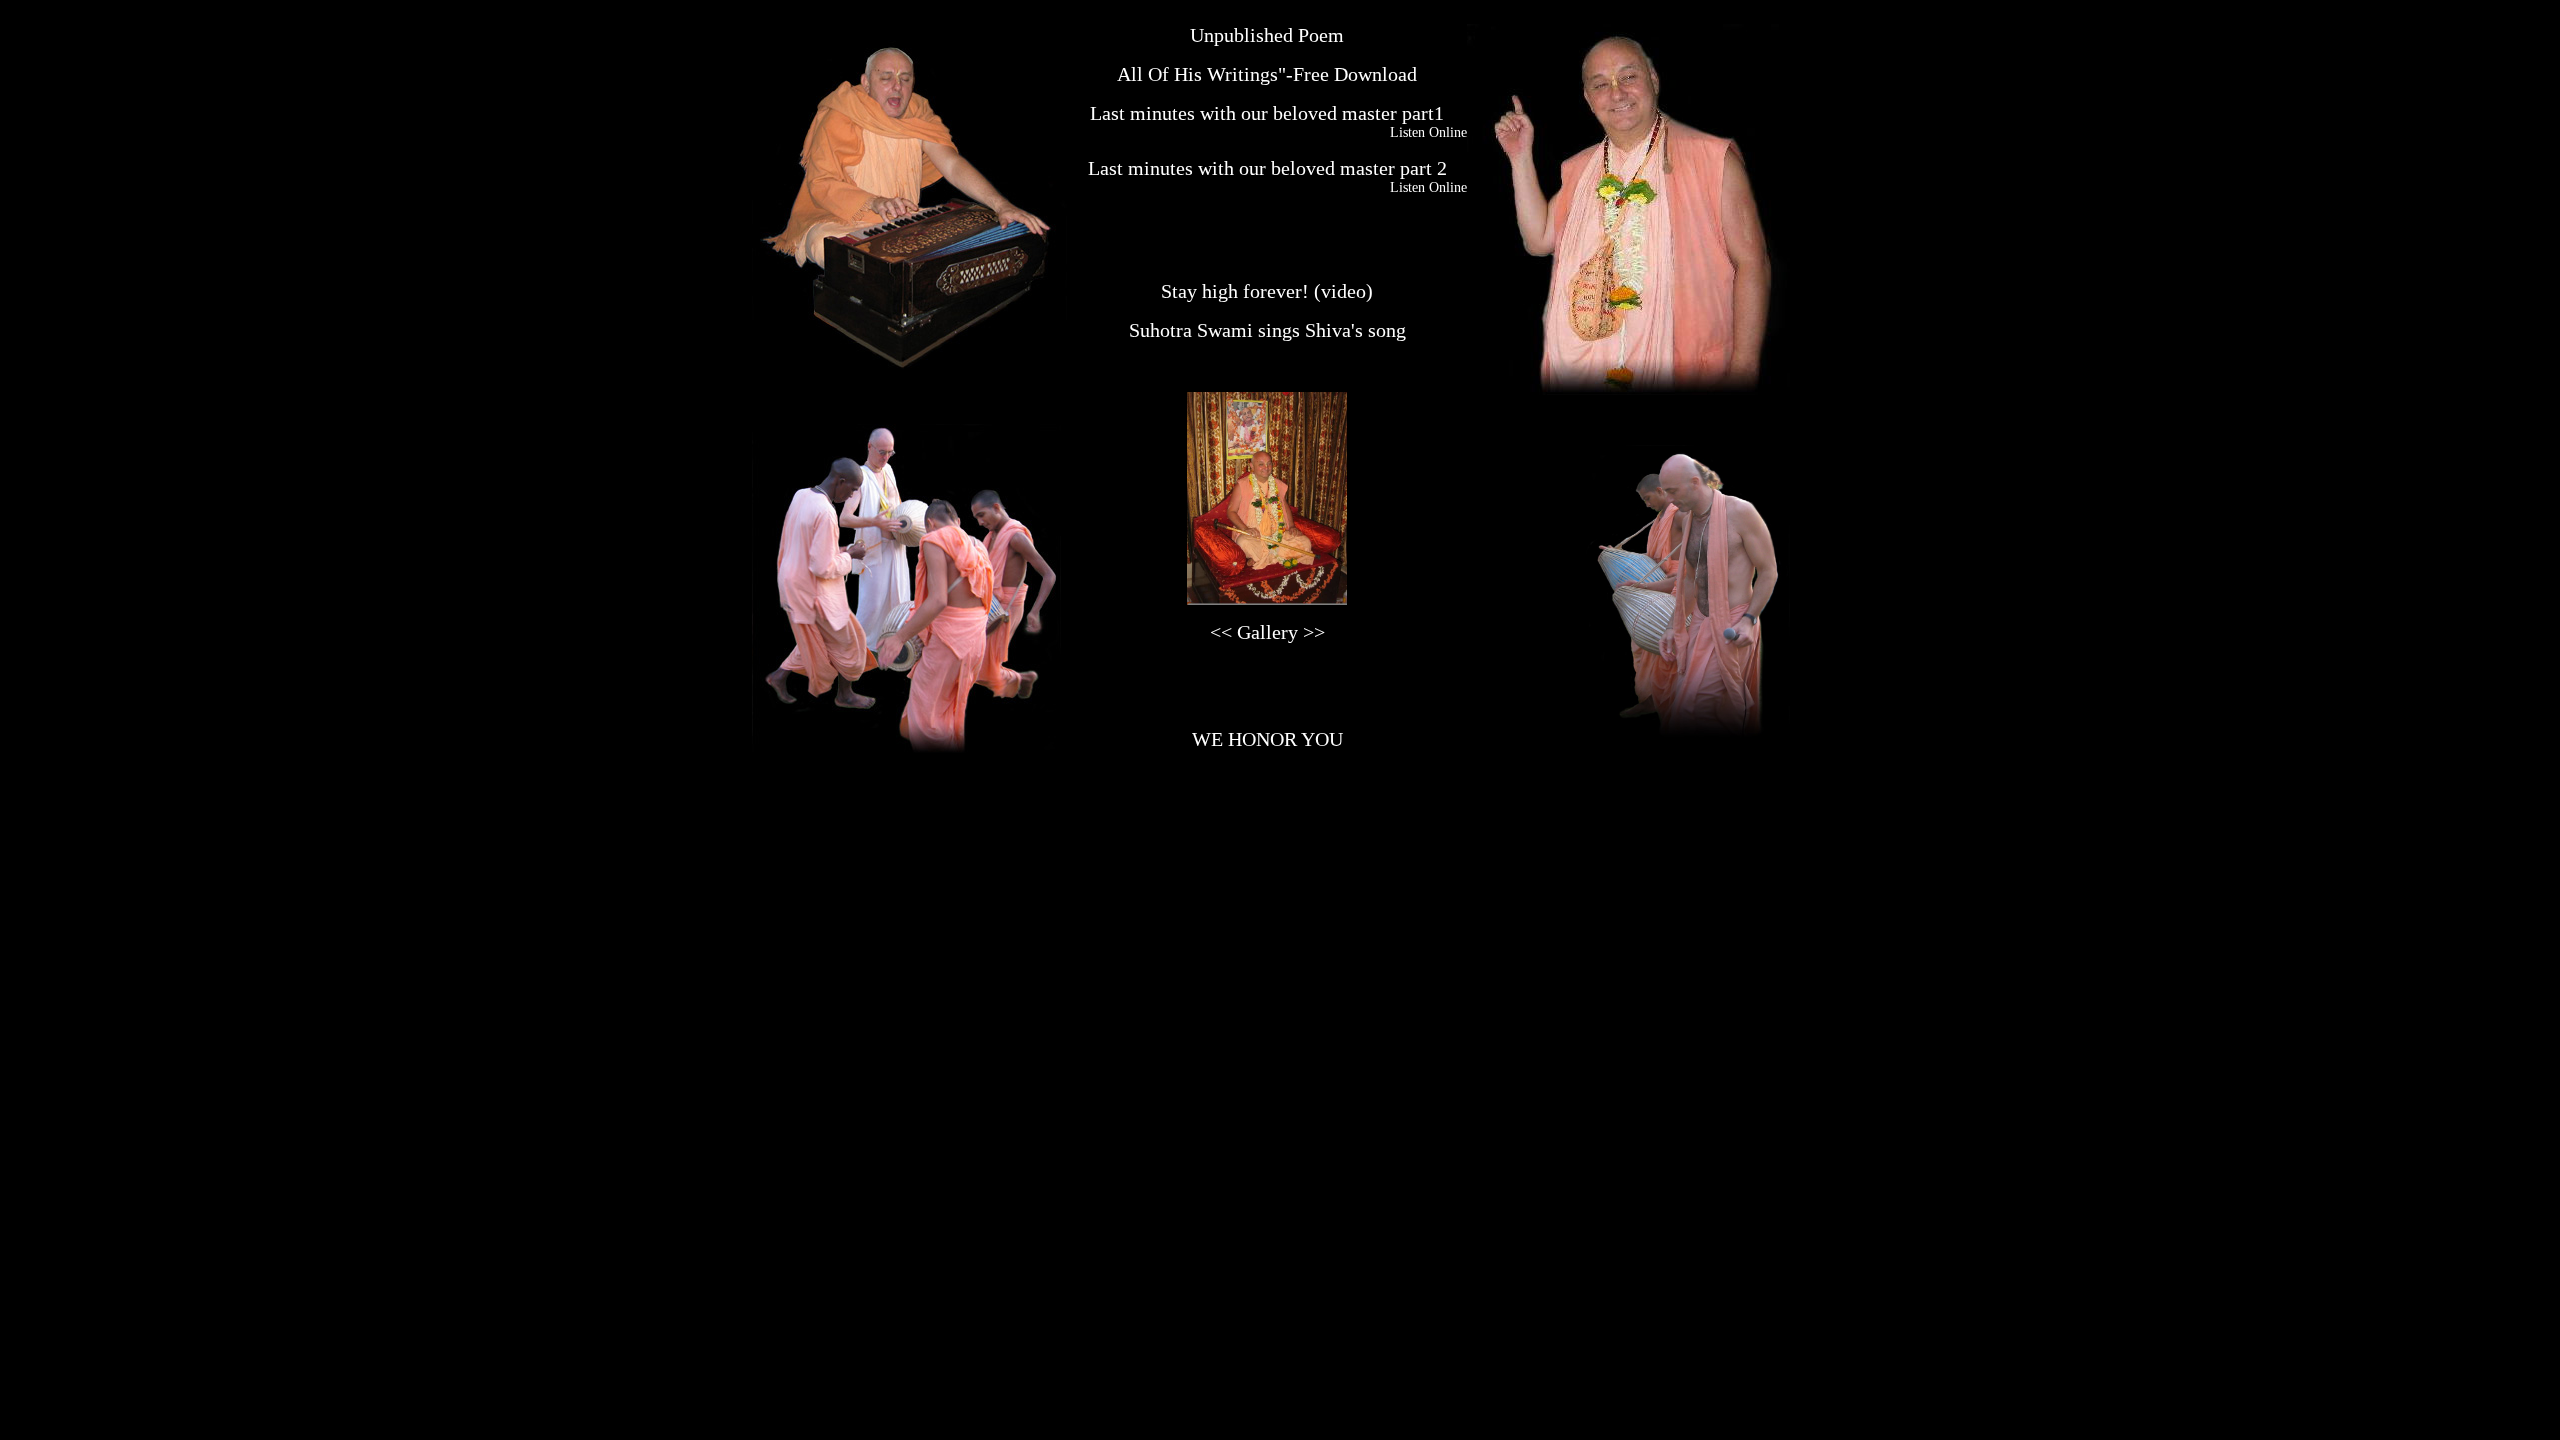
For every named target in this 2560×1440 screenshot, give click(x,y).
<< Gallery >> (1267, 632)
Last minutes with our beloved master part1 (1267, 113)
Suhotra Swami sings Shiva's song (1267, 330)
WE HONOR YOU (1267, 739)
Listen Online (1428, 132)
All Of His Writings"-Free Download (1267, 74)
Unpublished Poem (1267, 35)
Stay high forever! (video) (1267, 291)
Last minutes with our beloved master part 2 (1267, 168)
